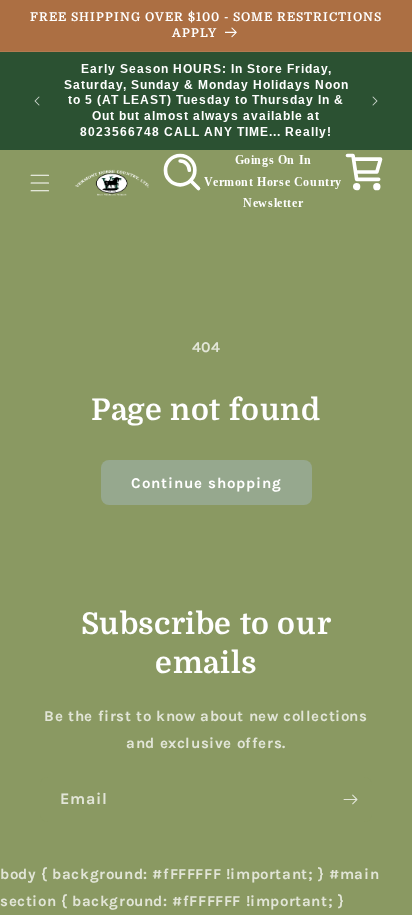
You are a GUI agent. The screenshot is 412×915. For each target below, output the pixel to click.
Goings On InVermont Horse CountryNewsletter (273, 181)
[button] (40, 183)
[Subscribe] (350, 799)
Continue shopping (206, 483)
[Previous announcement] (37, 101)
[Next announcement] (375, 101)
